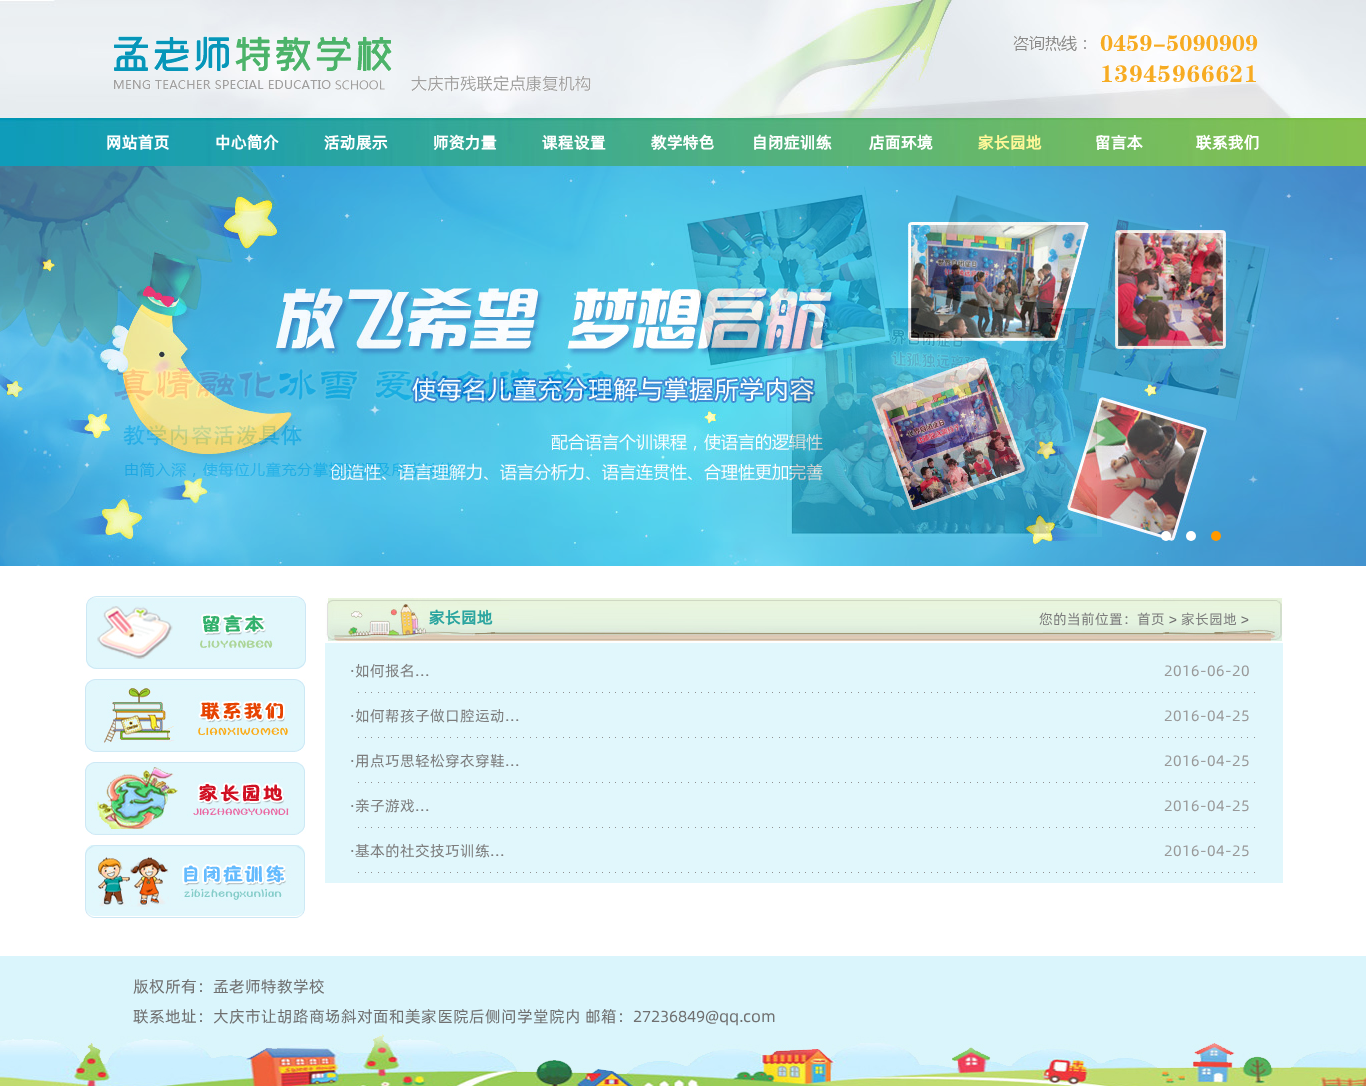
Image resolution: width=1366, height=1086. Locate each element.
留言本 (1119, 142)
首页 (1151, 619)
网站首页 (138, 142)
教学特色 (683, 142)
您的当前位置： (1088, 619)
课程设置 (574, 142)
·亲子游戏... (390, 805)
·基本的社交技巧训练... (427, 850)
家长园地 (1010, 142)
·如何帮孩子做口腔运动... (435, 715)
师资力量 (465, 142)
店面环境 (901, 142)
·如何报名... (390, 670)
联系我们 (1228, 142)
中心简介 (247, 142)
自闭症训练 (792, 142)
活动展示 (356, 142)
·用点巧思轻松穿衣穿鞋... (435, 760)
